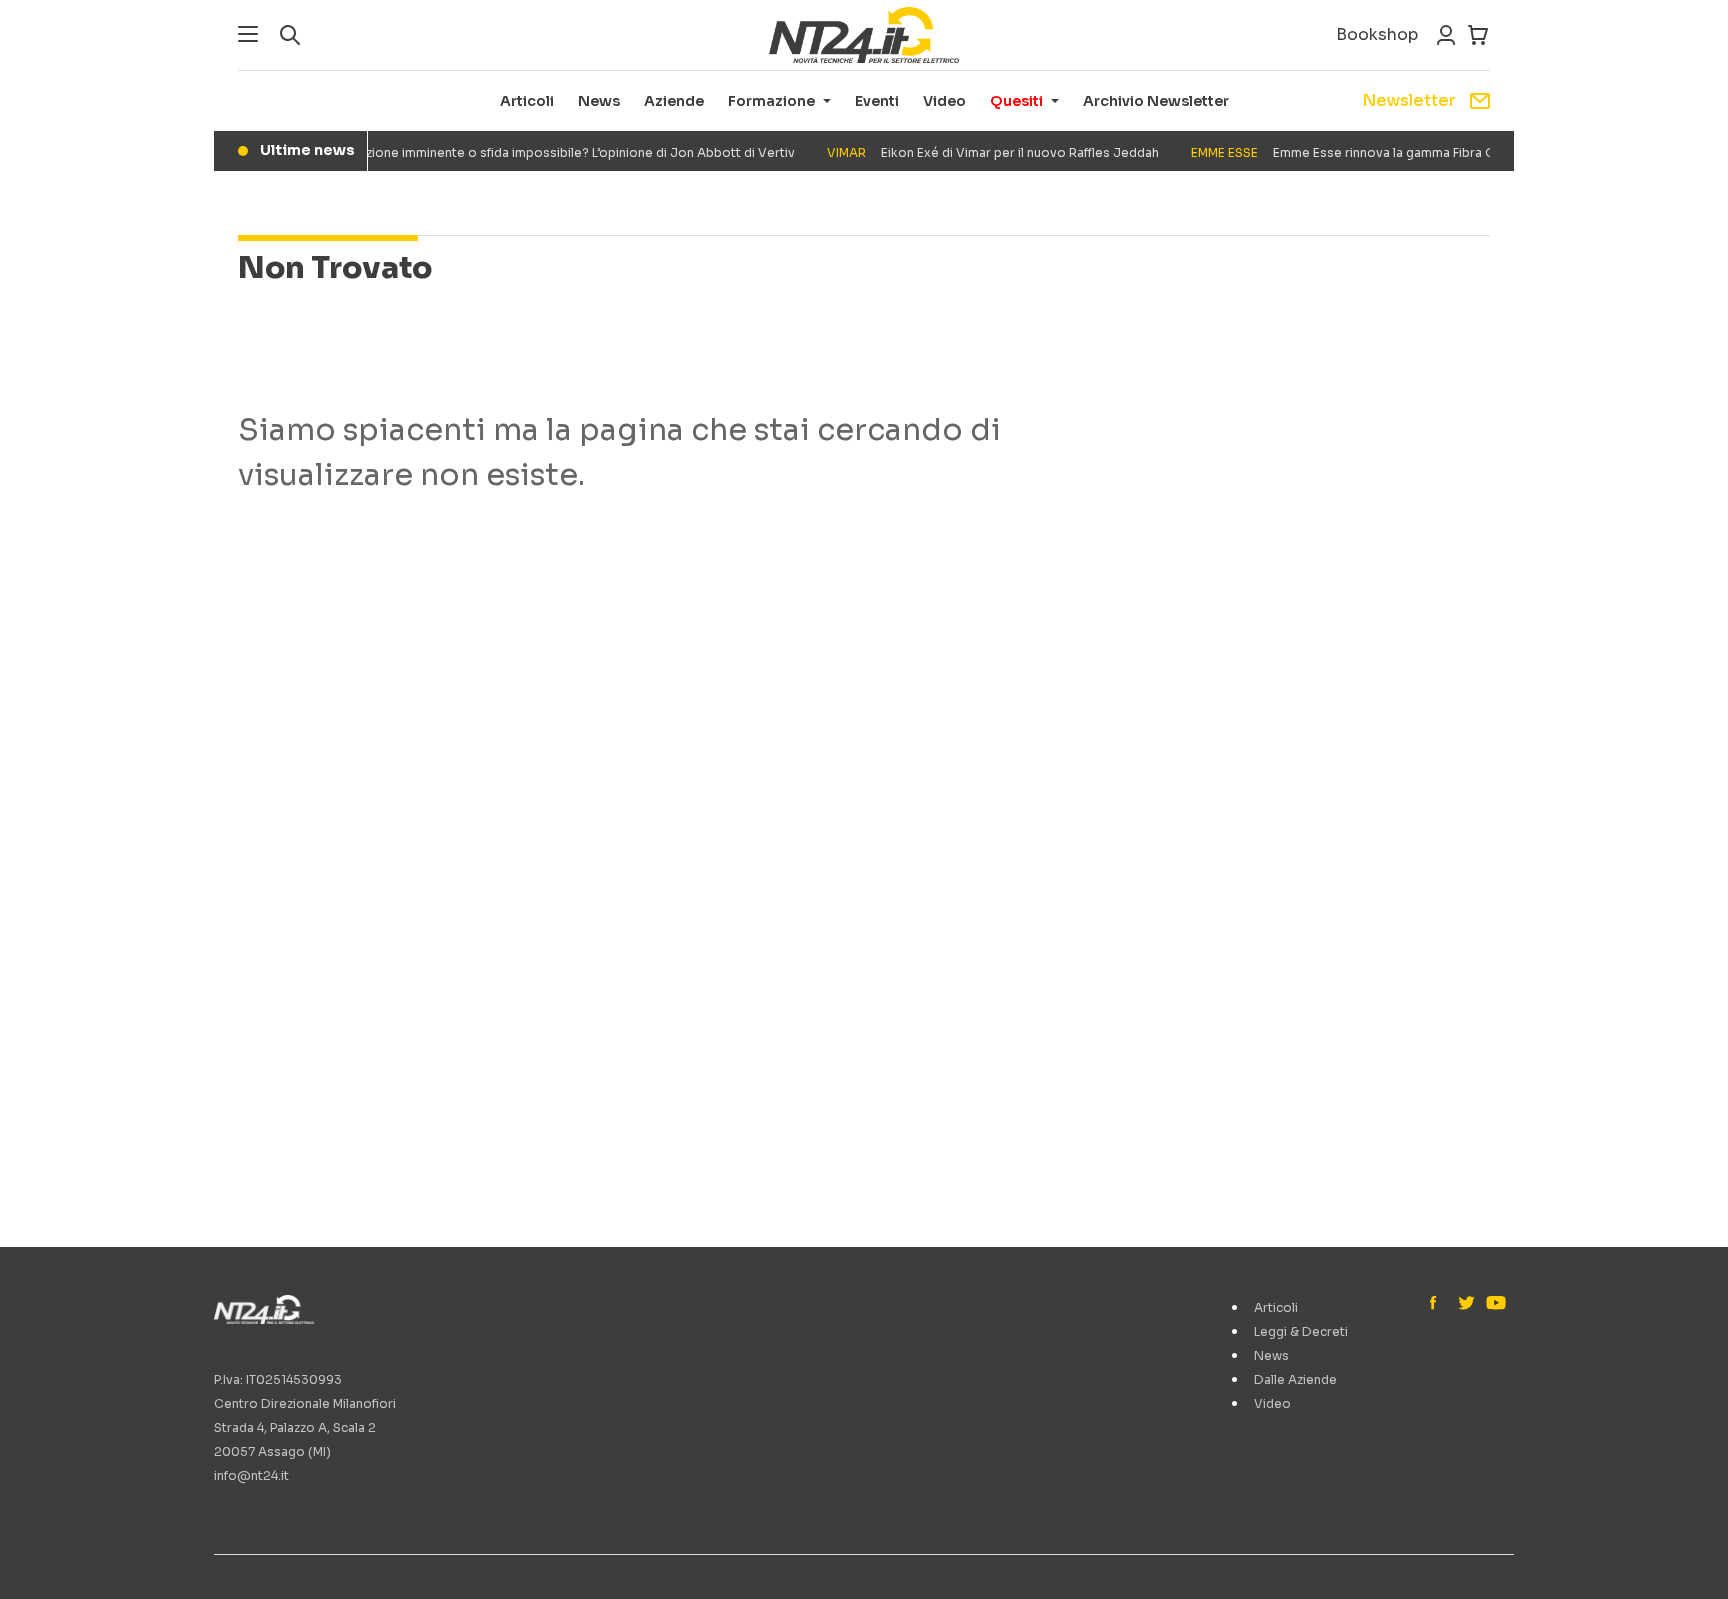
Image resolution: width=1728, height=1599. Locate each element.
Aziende (674, 101)
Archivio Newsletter (1156, 101)
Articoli (527, 101)
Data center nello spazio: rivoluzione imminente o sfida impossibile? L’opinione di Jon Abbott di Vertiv (445, 152)
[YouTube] (1494, 1304)
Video (944, 101)
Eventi (877, 101)
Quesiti (1016, 101)
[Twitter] (1466, 1304)
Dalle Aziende (1295, 1379)
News (599, 101)
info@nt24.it (251, 1475)
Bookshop (1377, 34)
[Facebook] (1438, 1304)
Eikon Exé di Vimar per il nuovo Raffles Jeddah (981, 152)
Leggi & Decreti (1301, 1331)
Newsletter (1409, 100)
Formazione (771, 101)
